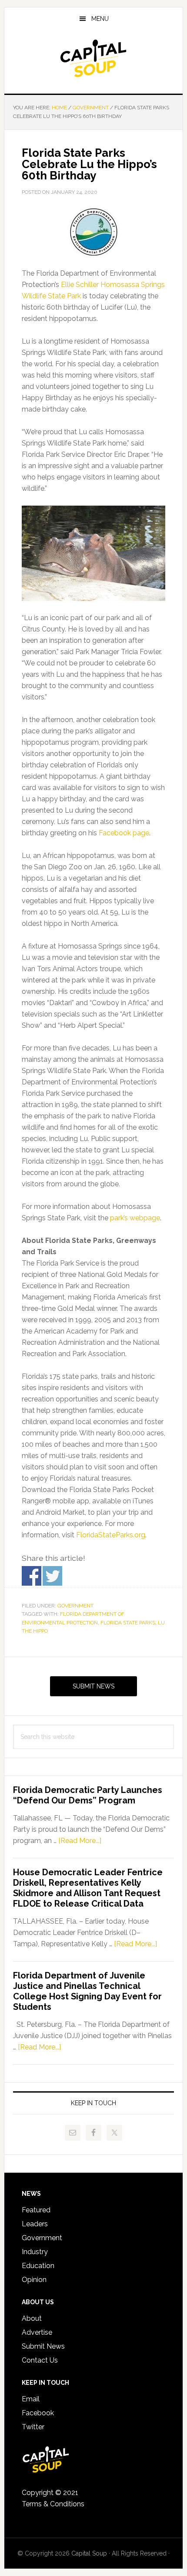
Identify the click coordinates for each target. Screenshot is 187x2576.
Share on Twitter (52, 1576)
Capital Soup (94, 58)
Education (38, 2266)
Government (75, 1606)
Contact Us (40, 2360)
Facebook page (124, 833)
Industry (35, 2252)
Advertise (37, 2332)
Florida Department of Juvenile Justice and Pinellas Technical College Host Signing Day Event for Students (87, 1991)
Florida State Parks (128, 1623)
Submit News (93, 1686)
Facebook (38, 2413)
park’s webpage (135, 1218)
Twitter (33, 2427)
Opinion (34, 2280)
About (32, 2318)
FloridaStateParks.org (111, 1535)
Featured (36, 2210)
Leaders (35, 2224)
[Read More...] (80, 1841)
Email (31, 2399)
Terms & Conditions (53, 2504)
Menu (100, 19)
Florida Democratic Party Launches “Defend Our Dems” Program (88, 1795)
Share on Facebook (32, 1576)
